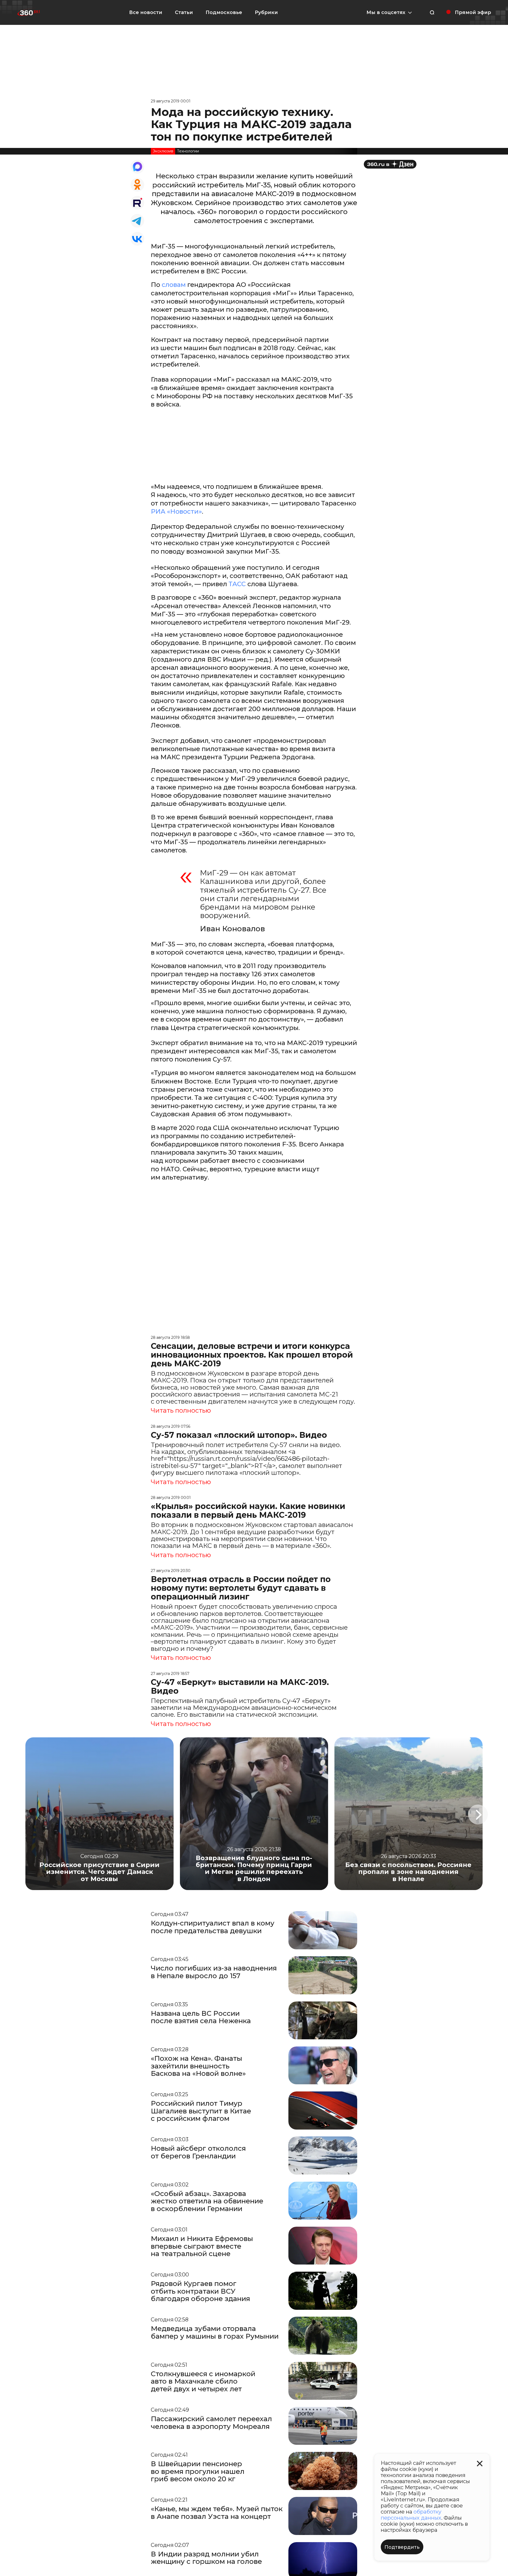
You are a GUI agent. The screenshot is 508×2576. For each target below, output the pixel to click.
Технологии (188, 151)
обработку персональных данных (411, 2515)
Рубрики (266, 12)
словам (174, 285)
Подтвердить (402, 2547)
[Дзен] (390, 164)
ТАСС (237, 584)
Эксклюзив (163, 151)
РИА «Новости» (176, 511)
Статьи (184, 12)
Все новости (146, 12)
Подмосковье (224, 12)
